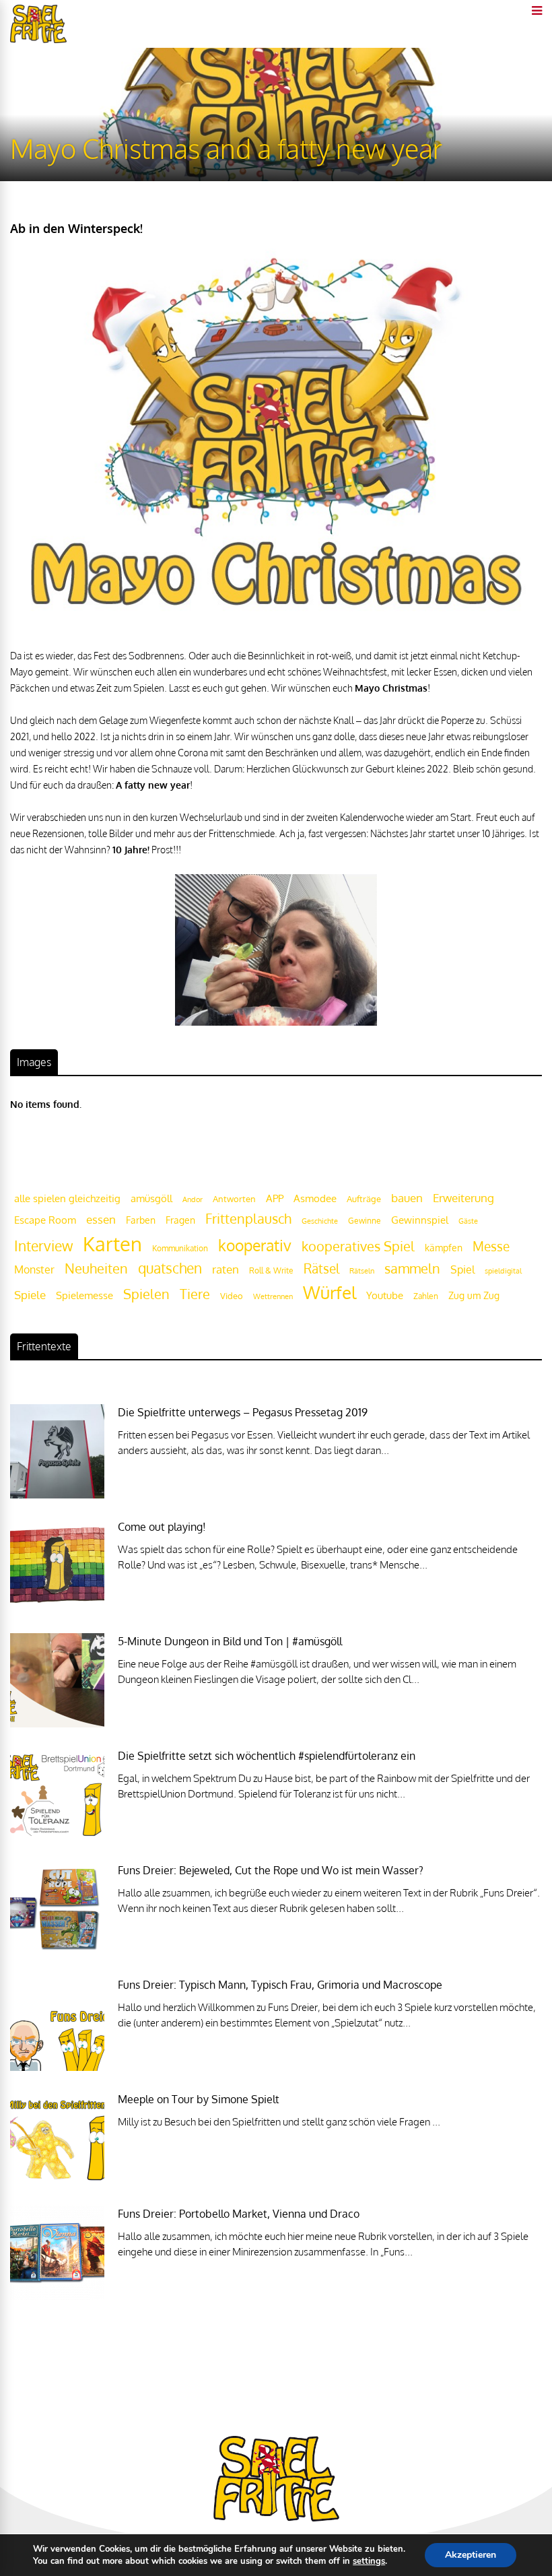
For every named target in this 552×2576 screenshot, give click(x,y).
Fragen (180, 1220)
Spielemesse (84, 1295)
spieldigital (503, 1270)
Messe (491, 1246)
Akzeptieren (471, 2555)
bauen (407, 1197)
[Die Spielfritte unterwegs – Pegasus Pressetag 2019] (57, 1495)
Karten (112, 1244)
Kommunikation (180, 1248)
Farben (141, 1220)
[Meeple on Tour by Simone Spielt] (57, 2182)
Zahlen (426, 1296)
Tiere (195, 1294)
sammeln (412, 1268)
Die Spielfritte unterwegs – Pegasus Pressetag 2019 (243, 1412)
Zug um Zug (474, 1295)
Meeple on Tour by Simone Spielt (199, 2099)
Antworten (234, 1199)
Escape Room (45, 1220)
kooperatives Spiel (358, 1246)
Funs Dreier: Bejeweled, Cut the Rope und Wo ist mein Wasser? (271, 1870)
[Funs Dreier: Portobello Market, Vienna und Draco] (57, 2296)
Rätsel (321, 1268)
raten (226, 1269)
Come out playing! (162, 1527)
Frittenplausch (248, 1219)
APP (275, 1198)
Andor (193, 1199)
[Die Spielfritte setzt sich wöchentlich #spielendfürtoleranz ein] (57, 1838)
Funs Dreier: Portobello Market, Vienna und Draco (239, 2214)
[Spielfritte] (38, 40)
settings (369, 2561)
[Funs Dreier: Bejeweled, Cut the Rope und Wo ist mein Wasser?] (57, 1953)
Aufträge (364, 1199)
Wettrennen (273, 1296)
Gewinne (365, 1221)
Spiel (462, 1269)
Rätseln (362, 1271)
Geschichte (320, 1221)
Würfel (330, 1292)
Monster (34, 1269)
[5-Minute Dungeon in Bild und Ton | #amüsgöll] (57, 1724)
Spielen (146, 1294)
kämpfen (444, 1248)
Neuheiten (96, 1268)
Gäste (468, 1221)
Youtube (385, 1295)
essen (101, 1219)
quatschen (170, 1268)
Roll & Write (271, 1270)
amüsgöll (151, 1198)
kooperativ (255, 1245)
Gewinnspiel (420, 1220)
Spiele (30, 1295)
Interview (43, 1246)
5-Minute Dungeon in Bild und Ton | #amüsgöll (230, 1641)
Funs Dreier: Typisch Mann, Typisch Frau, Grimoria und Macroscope (280, 1985)
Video (232, 1295)
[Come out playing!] (57, 1609)
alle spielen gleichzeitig (67, 1198)
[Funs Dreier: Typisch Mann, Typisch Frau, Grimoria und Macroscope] (57, 2067)
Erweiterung (463, 1197)
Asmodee (315, 1198)
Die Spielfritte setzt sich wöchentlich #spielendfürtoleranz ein (267, 1756)
